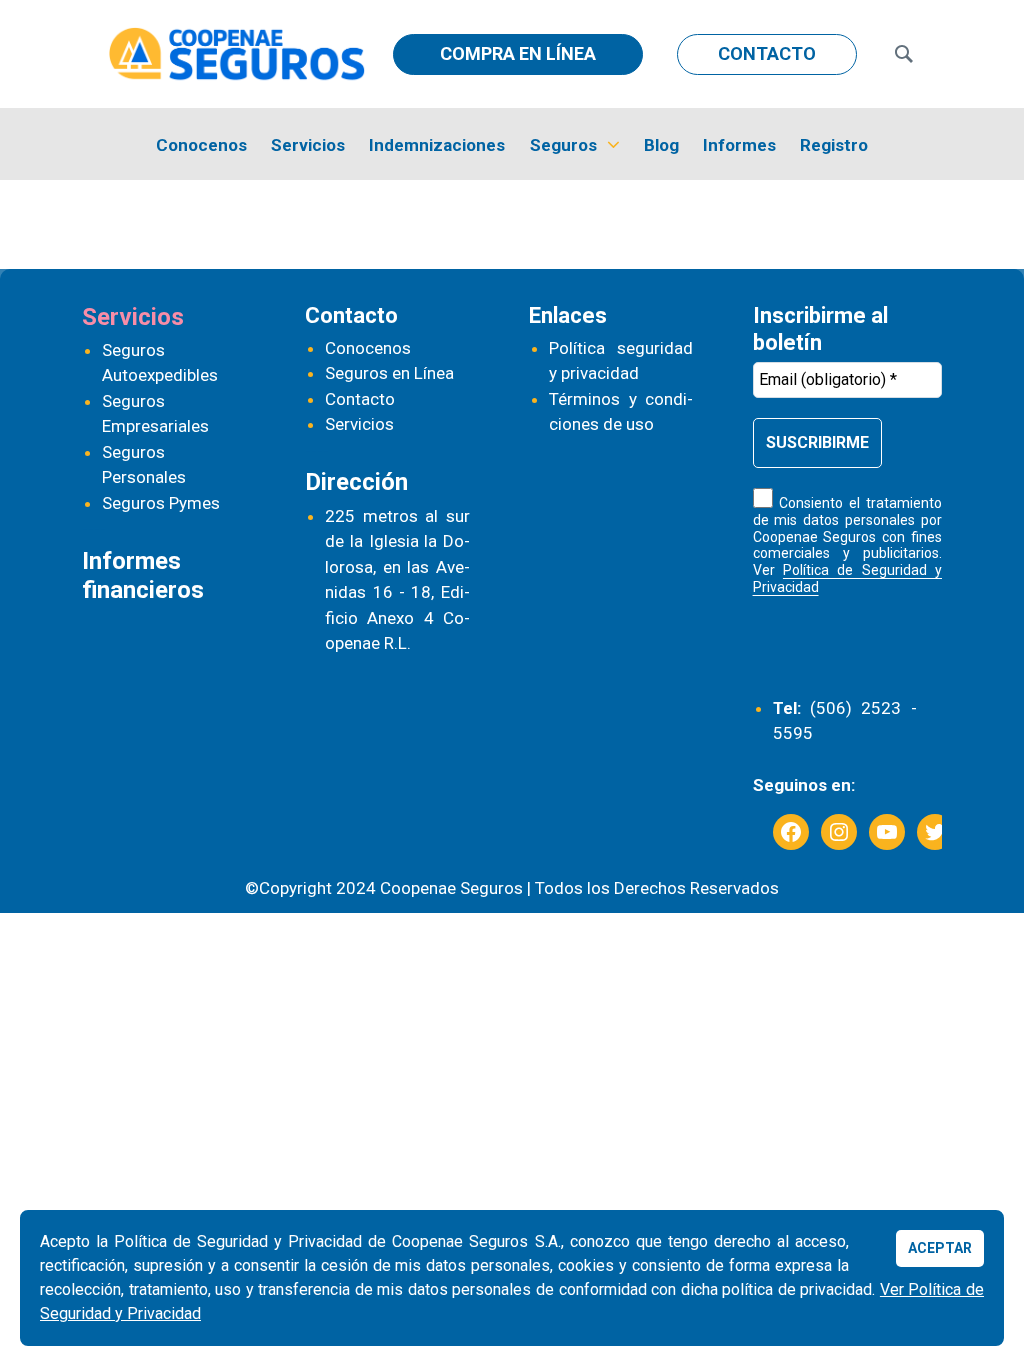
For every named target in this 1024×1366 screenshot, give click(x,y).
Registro (834, 145)
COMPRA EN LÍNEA (518, 53)
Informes (739, 145)
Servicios (308, 145)
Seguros (563, 145)
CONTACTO (767, 53)
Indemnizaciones (437, 145)
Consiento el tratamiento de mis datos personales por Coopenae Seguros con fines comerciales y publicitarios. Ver (848, 545)
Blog (661, 145)
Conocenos (201, 145)
